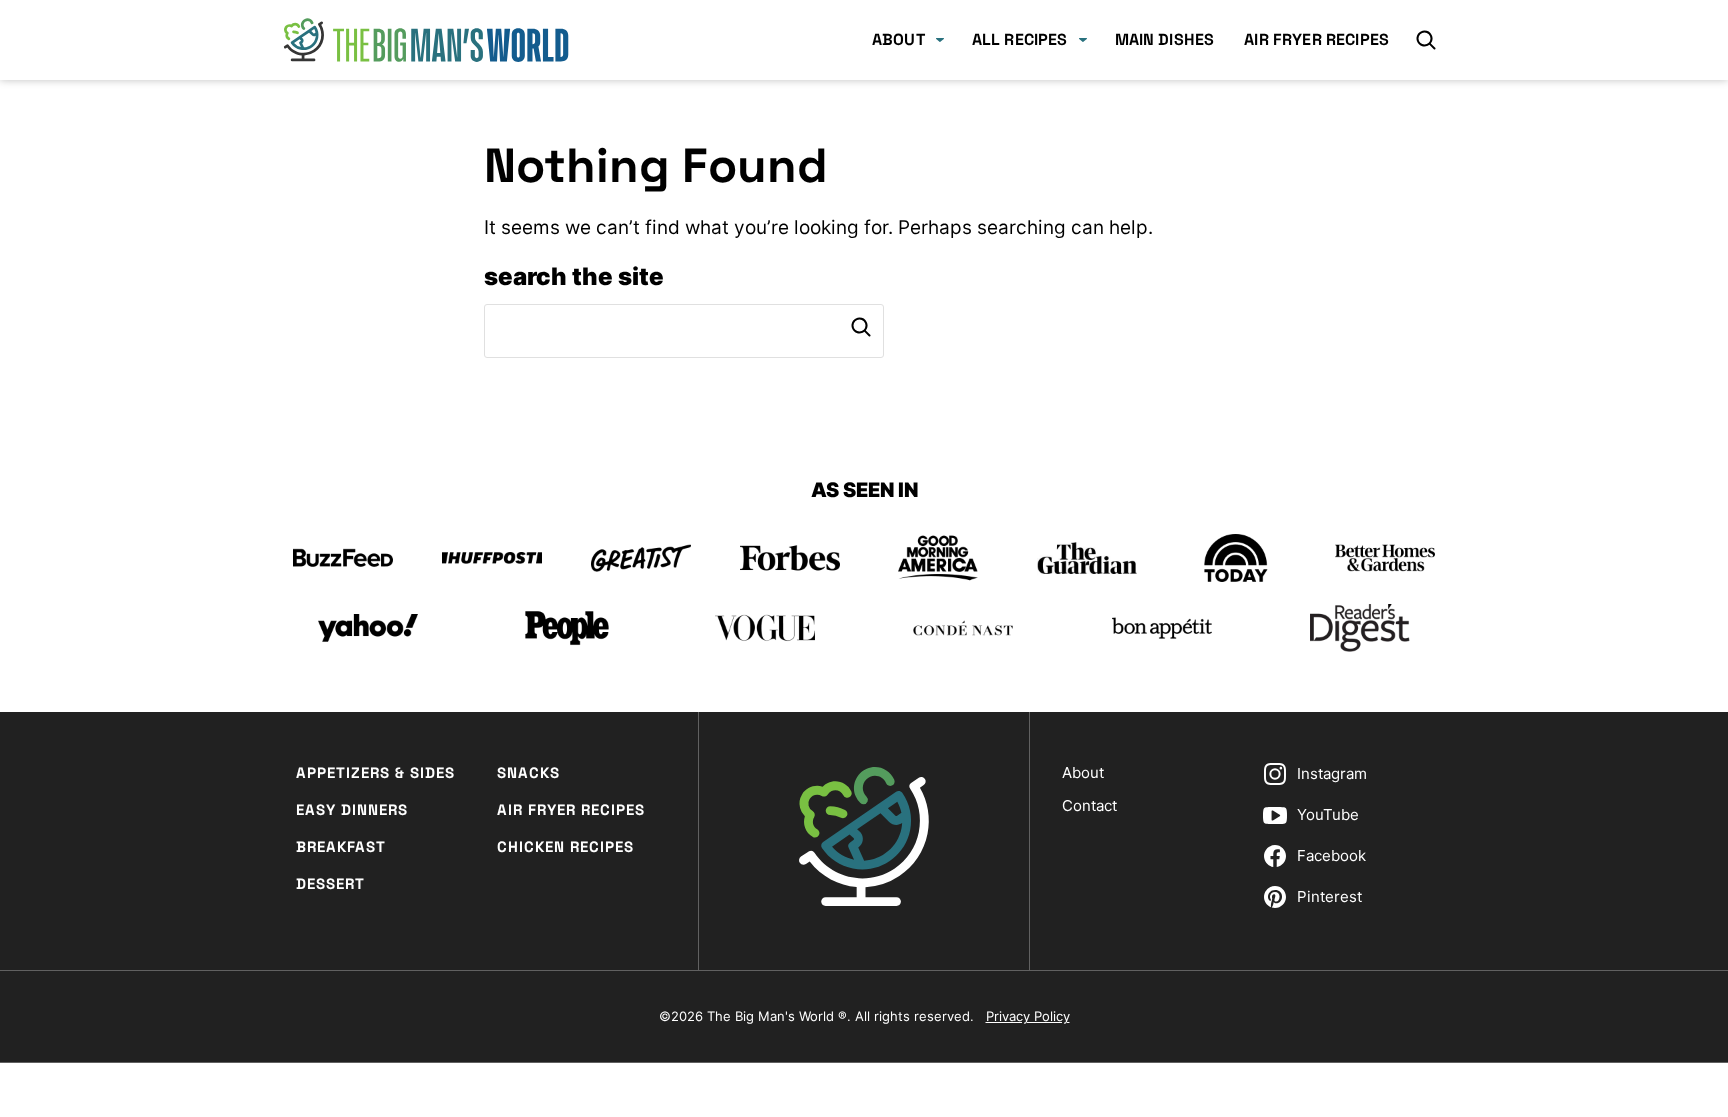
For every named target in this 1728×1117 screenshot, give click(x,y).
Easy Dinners (352, 809)
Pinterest (1329, 896)
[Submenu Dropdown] (940, 40)
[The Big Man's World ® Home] (426, 40)
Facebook (1331, 855)
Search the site (574, 277)
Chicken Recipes (565, 846)
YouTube (1328, 814)
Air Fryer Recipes (1316, 39)
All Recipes (1020, 39)
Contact (1089, 805)
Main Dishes (1165, 39)
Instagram (1332, 773)
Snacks (528, 772)
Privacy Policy (1028, 1016)
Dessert (330, 883)
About (898, 39)
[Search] (1426, 40)
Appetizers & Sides (375, 772)
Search (861, 327)
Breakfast (341, 846)
